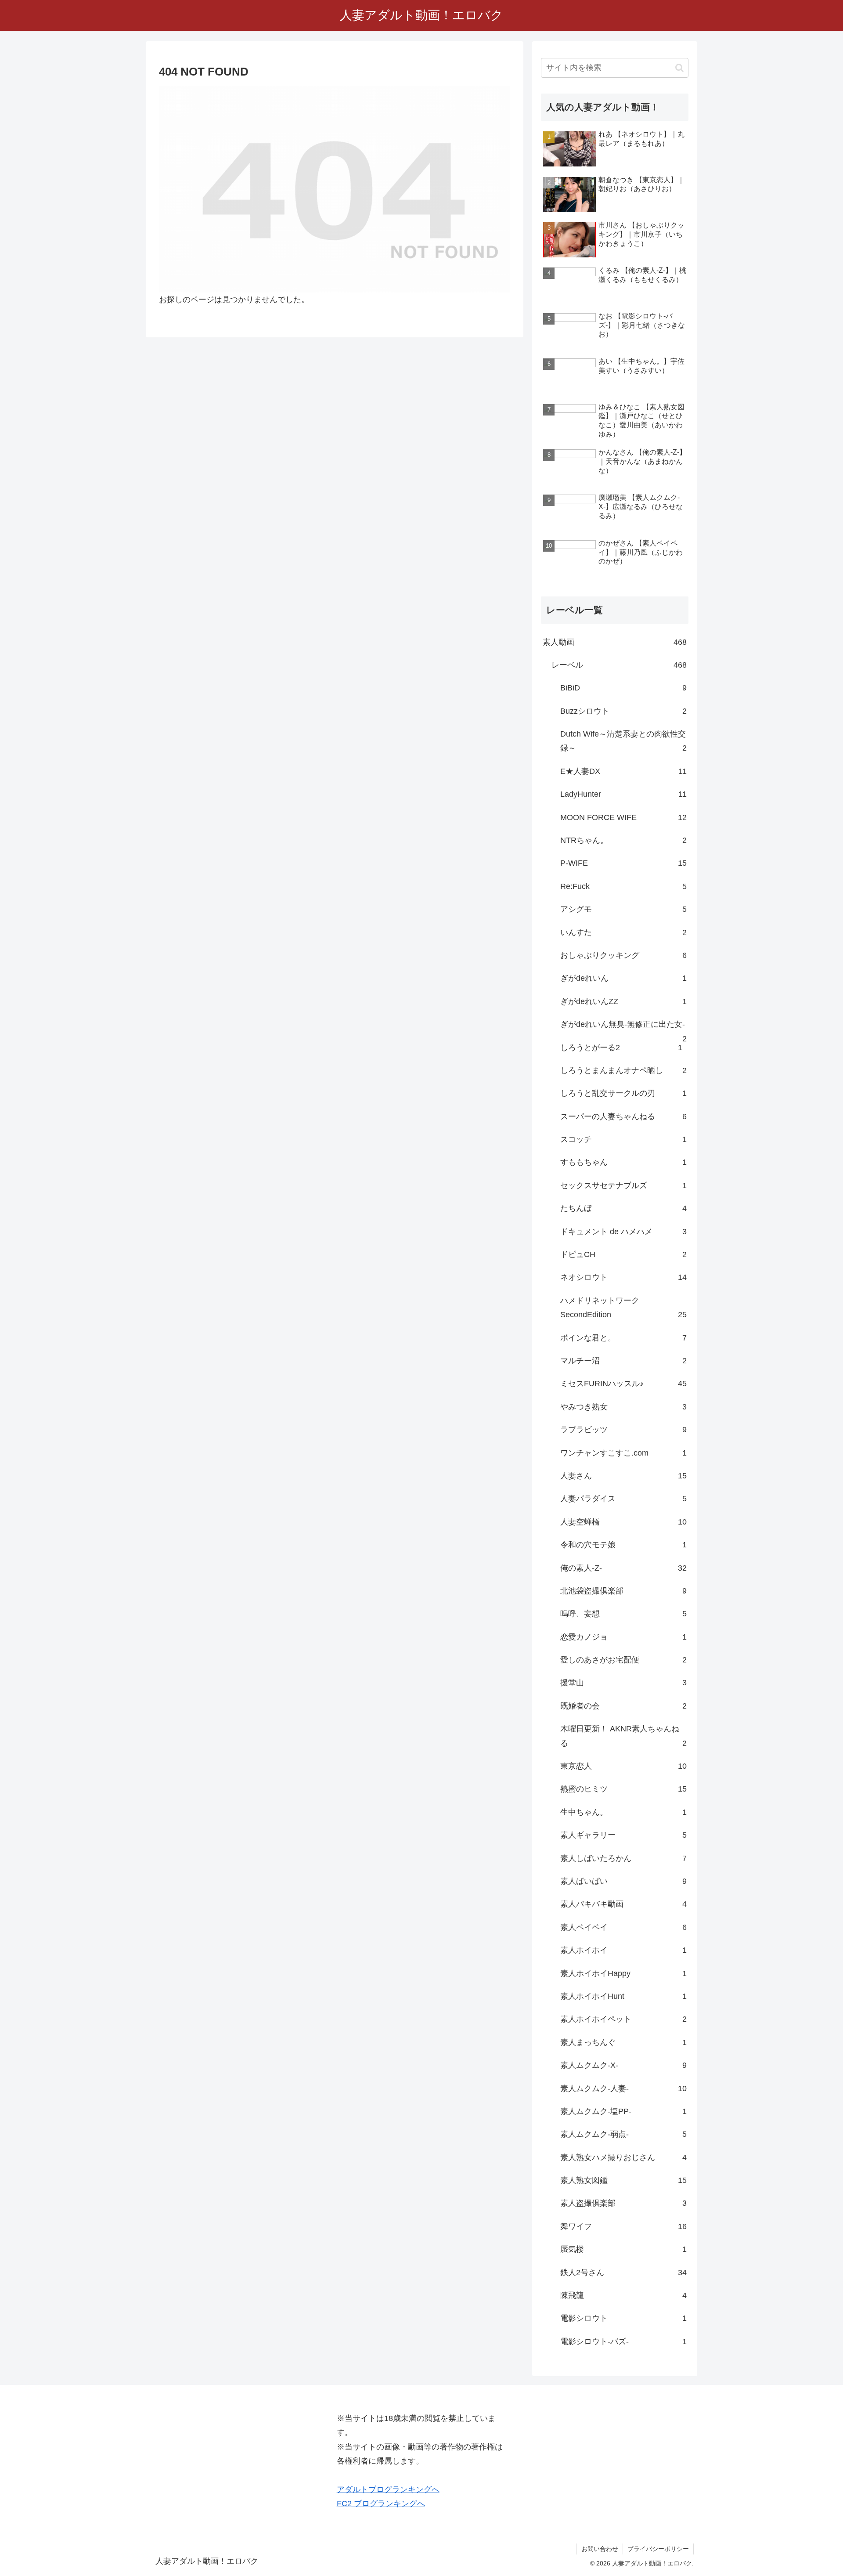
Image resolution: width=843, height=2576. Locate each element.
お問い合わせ (600, 2549)
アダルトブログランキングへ (388, 2489)
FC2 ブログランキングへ (381, 2504)
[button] (679, 68)
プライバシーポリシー (658, 2549)
